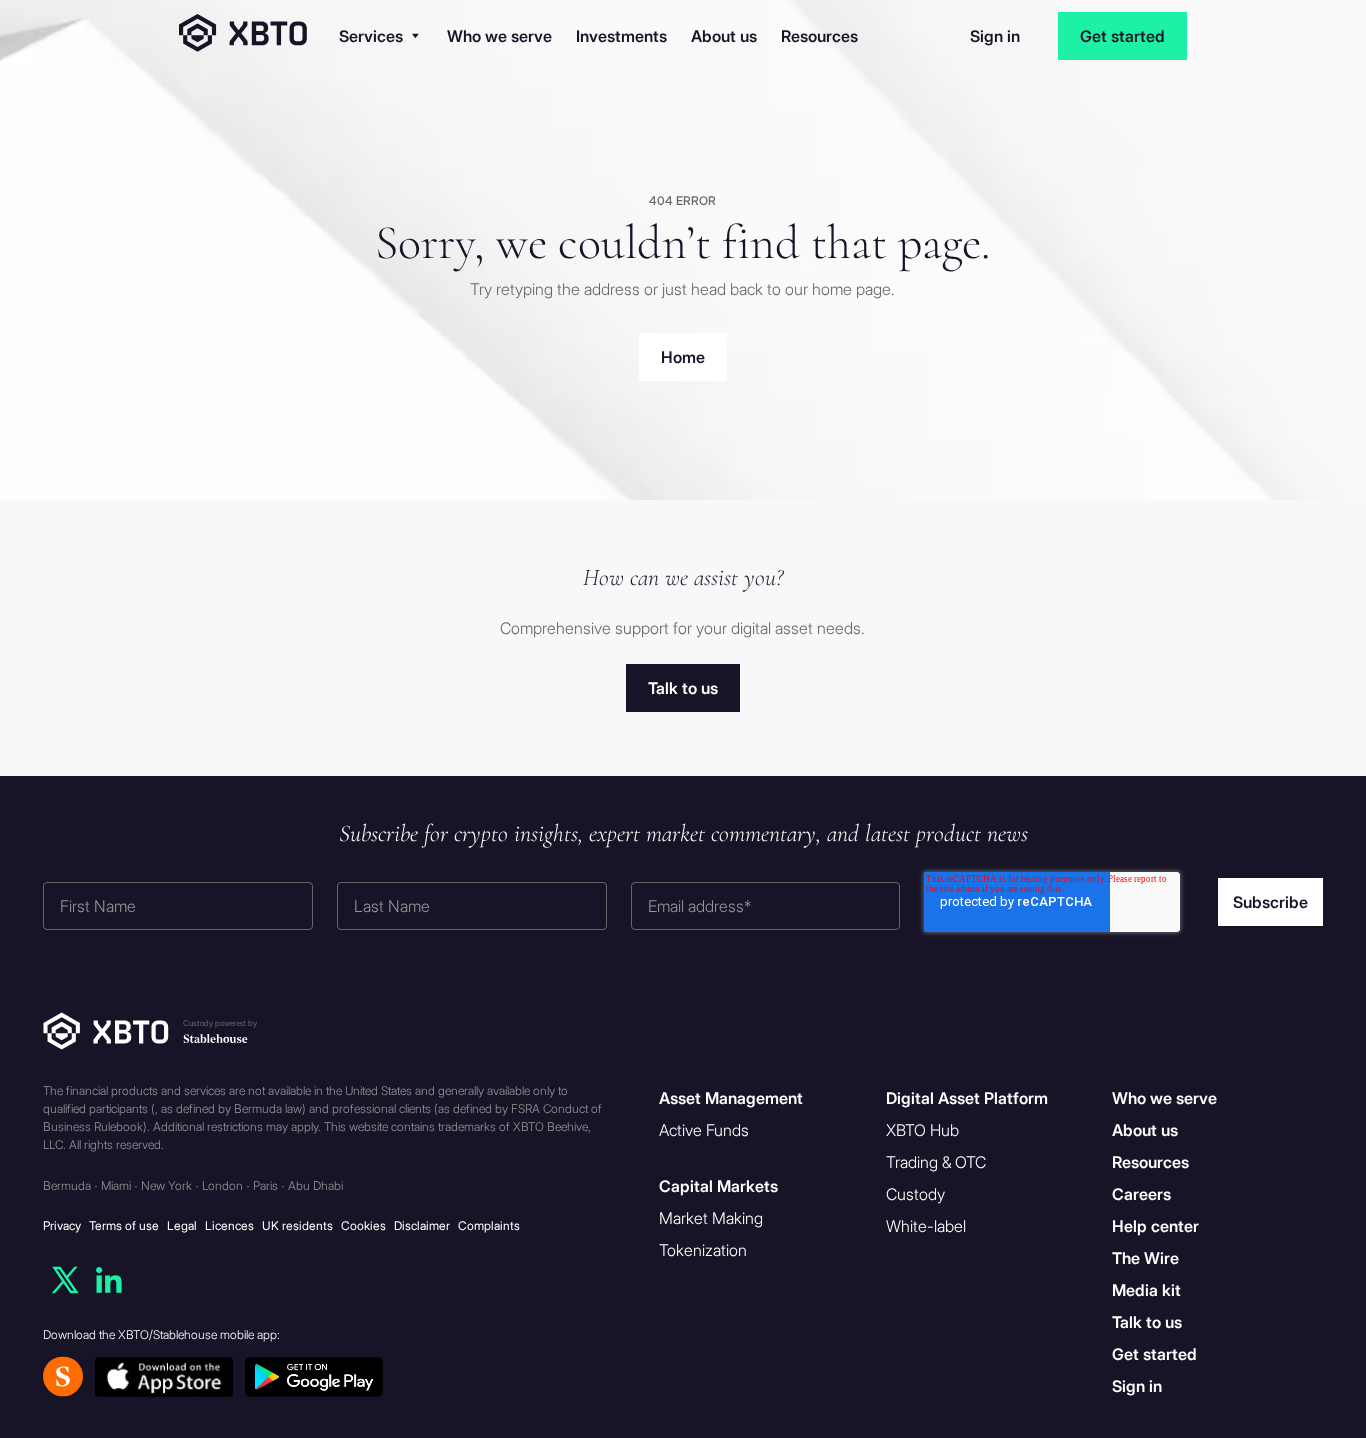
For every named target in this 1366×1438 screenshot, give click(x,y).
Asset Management (731, 1098)
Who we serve (499, 36)
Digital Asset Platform (967, 1098)
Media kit (1146, 1290)
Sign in (995, 36)
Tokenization (703, 1250)
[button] (379, 36)
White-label (926, 1226)
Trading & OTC (936, 1162)
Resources (819, 36)
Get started (1122, 36)
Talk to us (1147, 1322)
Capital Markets (718, 1186)
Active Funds (704, 1130)
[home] (243, 36)
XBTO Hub (922, 1130)
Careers (1141, 1194)
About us (724, 36)
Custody (915, 1194)
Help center (1155, 1226)
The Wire (1145, 1258)
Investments (621, 36)
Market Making (711, 1218)
